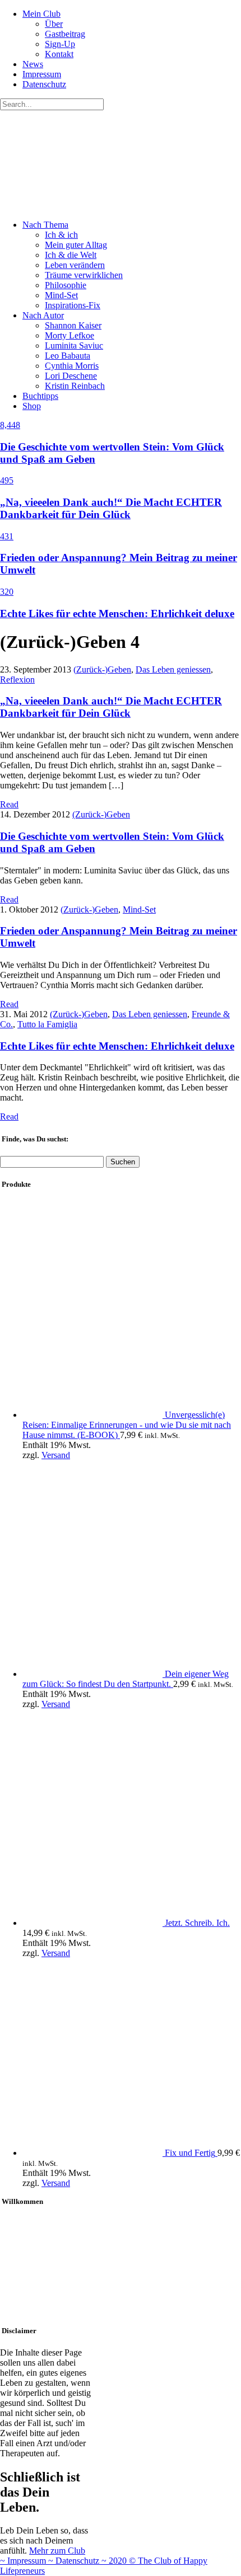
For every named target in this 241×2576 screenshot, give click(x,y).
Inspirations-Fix (73, 305)
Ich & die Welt (71, 255)
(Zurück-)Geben (102, 669)
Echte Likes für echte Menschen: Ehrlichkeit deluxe (117, 1046)
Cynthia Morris (72, 366)
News (33, 64)
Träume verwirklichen (84, 275)
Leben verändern (75, 265)
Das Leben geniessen (173, 669)
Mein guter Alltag (76, 245)
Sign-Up (60, 44)
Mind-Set (61, 295)
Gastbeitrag (65, 34)
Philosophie (66, 285)
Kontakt (59, 54)
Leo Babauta (68, 356)
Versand (56, 1455)
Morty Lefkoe (69, 335)
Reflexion (17, 680)
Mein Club (41, 14)
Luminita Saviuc (74, 345)
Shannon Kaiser (73, 325)
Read (9, 804)
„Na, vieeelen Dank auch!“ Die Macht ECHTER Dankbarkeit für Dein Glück (111, 707)
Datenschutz (44, 84)
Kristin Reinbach (75, 386)
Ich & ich (61, 235)
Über (54, 24)
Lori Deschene (71, 376)
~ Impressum (24, 2561)
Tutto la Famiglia (47, 1024)
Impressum (42, 74)
